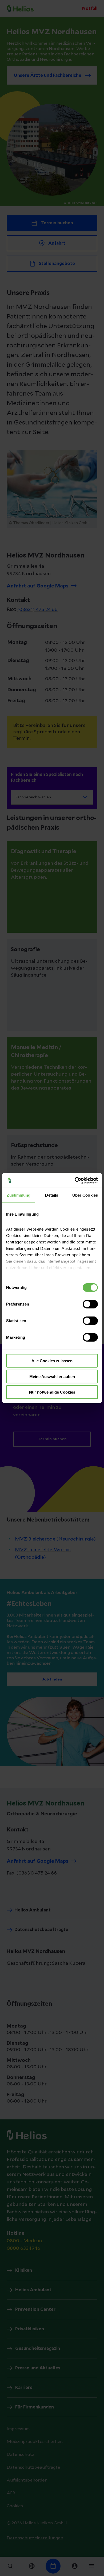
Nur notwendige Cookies (52, 1392)
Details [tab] (52, 1195)
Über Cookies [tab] (85, 1195)
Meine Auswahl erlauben (52, 1376)
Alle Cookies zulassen (52, 1361)
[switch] (90, 1304)
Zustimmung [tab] (19, 1195)
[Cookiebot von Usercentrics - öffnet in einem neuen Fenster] (75, 1180)
